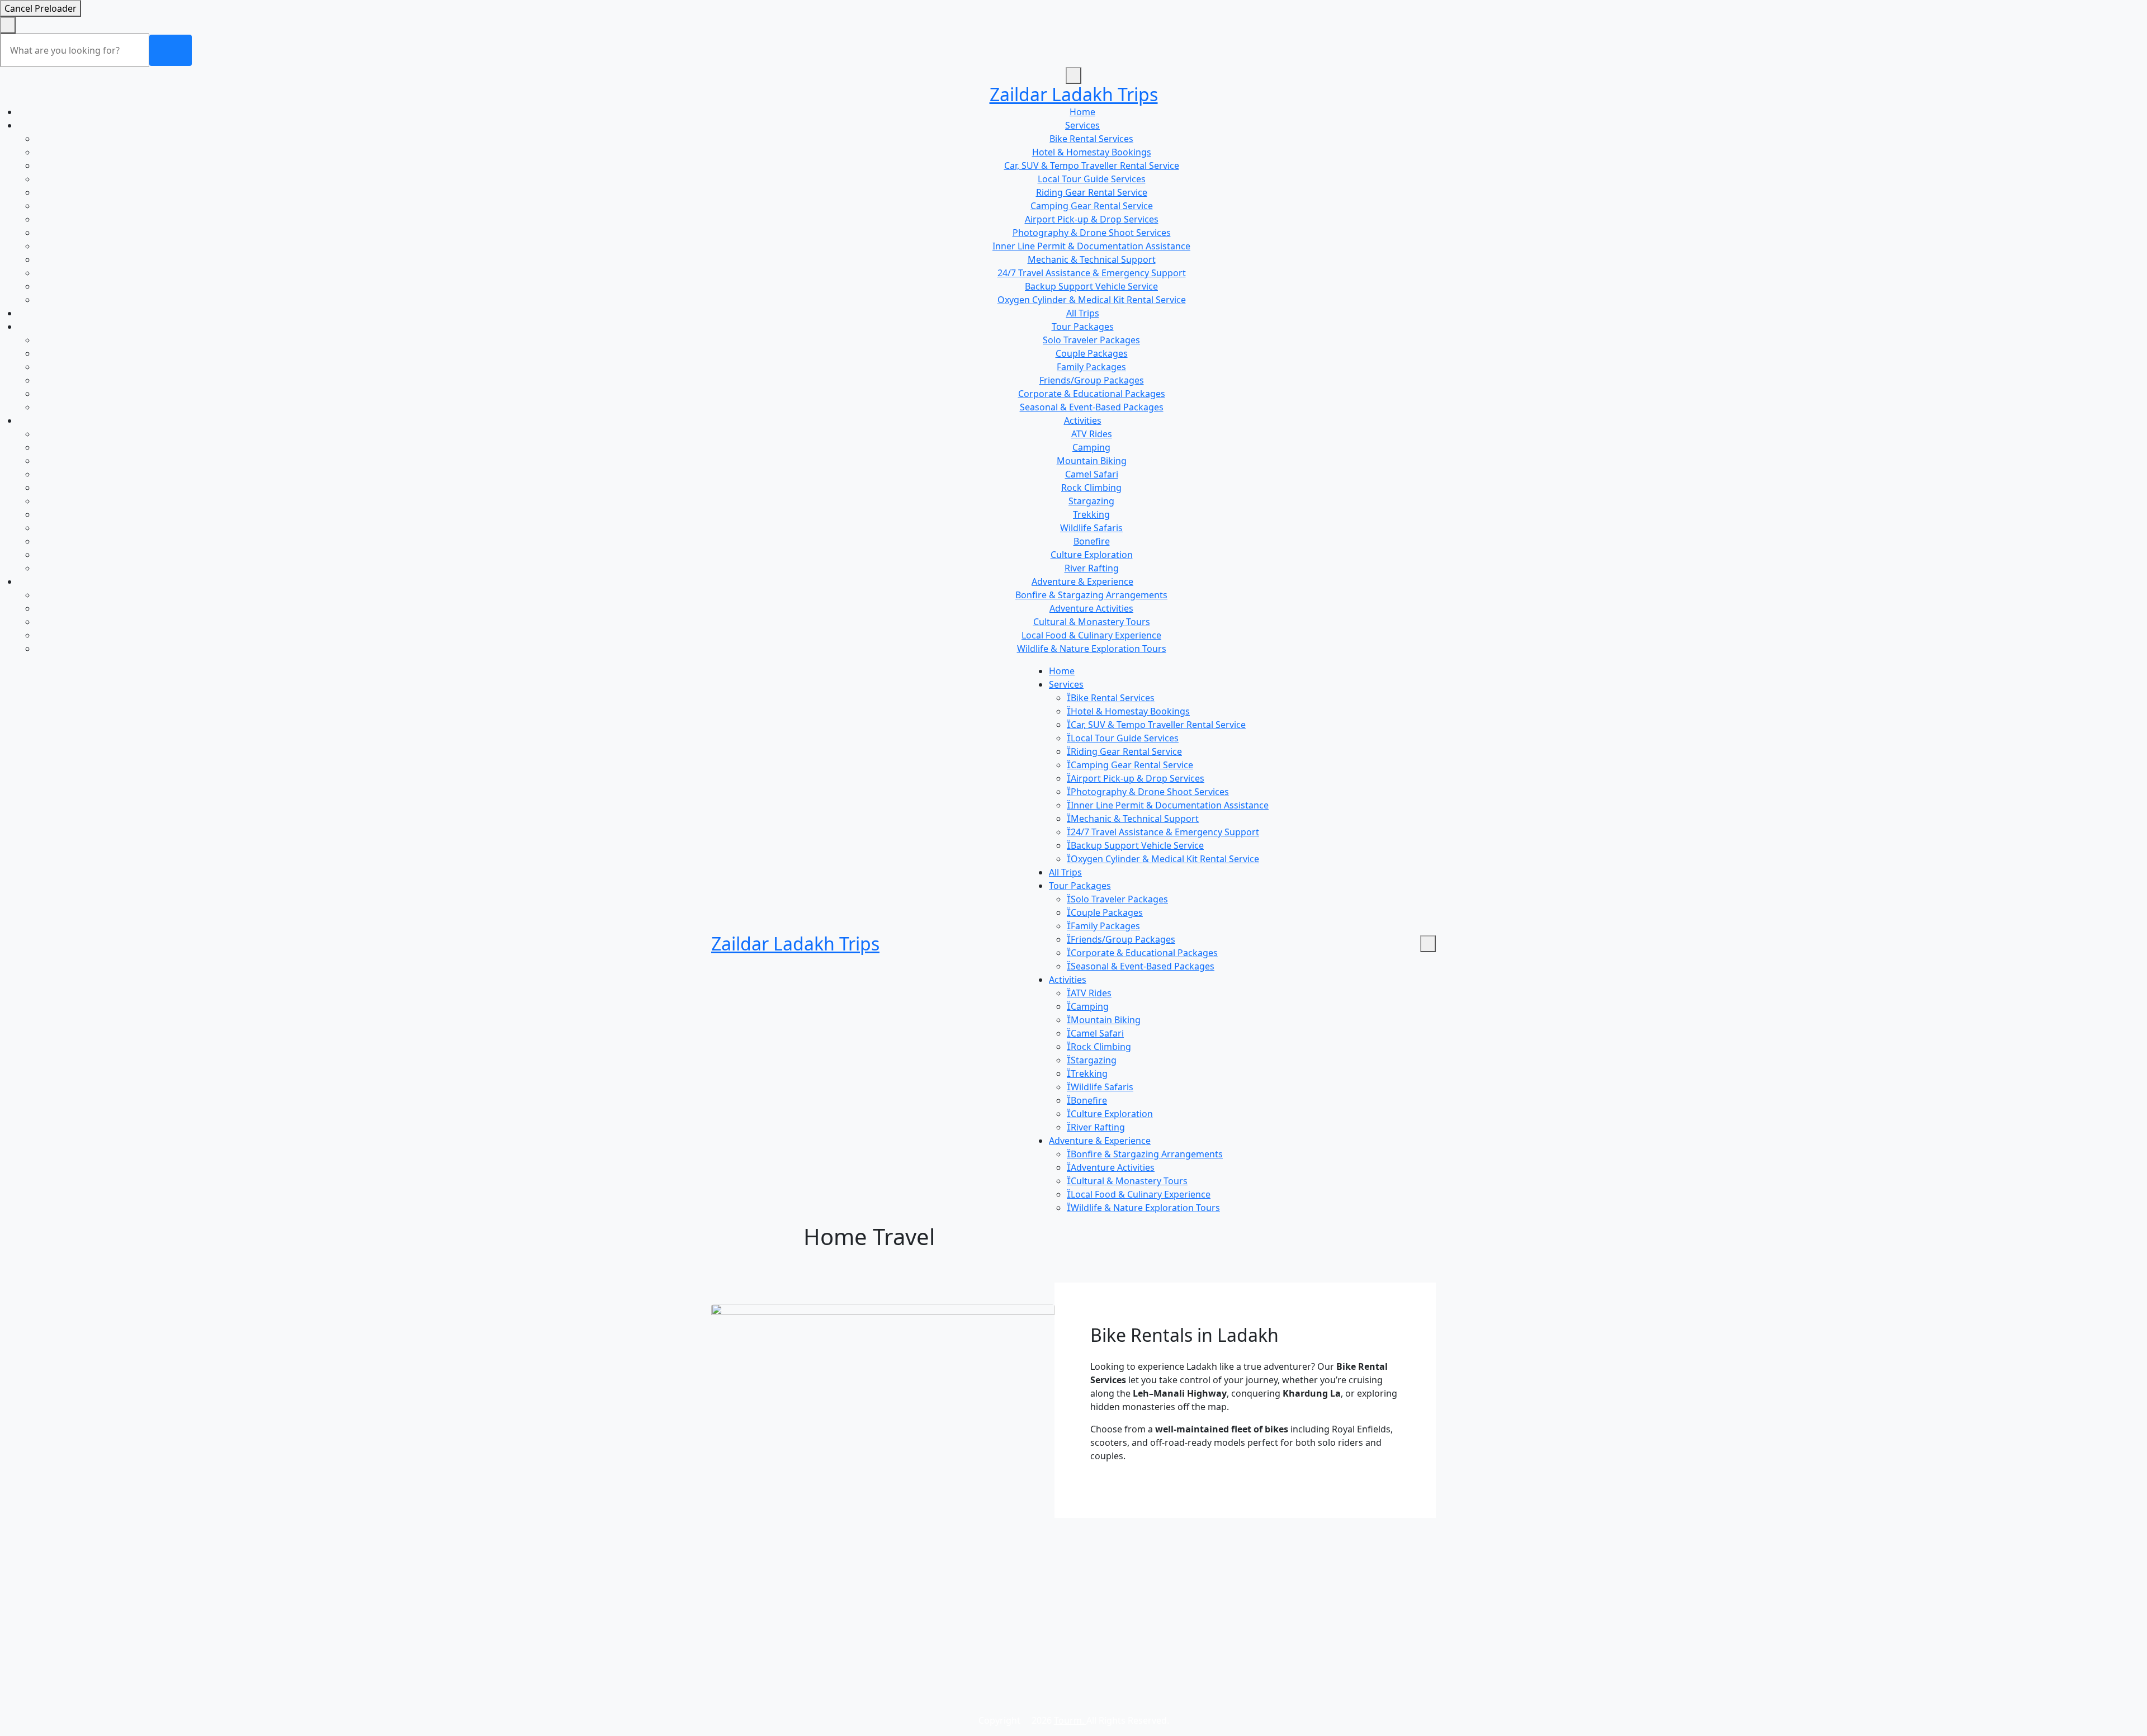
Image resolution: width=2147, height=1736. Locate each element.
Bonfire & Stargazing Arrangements (1091, 595)
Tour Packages (1083, 327)
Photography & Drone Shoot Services (1092, 233)
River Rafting (1092, 568)
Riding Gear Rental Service (1092, 192)
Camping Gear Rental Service (1092, 206)
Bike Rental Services (1091, 139)
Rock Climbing (1091, 488)
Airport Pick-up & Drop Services (1092, 219)
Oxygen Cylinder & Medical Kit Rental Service (1092, 300)
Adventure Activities (1091, 608)
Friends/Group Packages (1092, 380)
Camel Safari (1092, 474)
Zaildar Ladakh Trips (1074, 94)
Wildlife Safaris (1091, 528)
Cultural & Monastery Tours (1092, 622)
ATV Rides (1092, 434)
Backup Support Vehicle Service (1091, 286)
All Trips (1083, 313)
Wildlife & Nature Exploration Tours (1092, 649)
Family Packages (1091, 367)
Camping (1091, 447)
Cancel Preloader (41, 8)
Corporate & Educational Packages (1092, 394)
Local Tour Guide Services (1092, 179)
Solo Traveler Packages (1091, 340)
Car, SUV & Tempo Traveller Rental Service (1092, 165)
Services (1082, 125)
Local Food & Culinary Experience (1091, 635)
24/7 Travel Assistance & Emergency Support (1092, 273)
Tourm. (1070, 1720)
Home (1082, 112)
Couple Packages (1092, 353)
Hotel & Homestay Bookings (1092, 152)
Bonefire (1092, 541)
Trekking (1091, 514)
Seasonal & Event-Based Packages (1092, 407)
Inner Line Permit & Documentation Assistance (1091, 246)
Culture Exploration (1092, 555)
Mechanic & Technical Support (1092, 259)
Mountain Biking (1092, 461)
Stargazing (1091, 501)
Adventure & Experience (1082, 581)
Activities (1083, 420)
